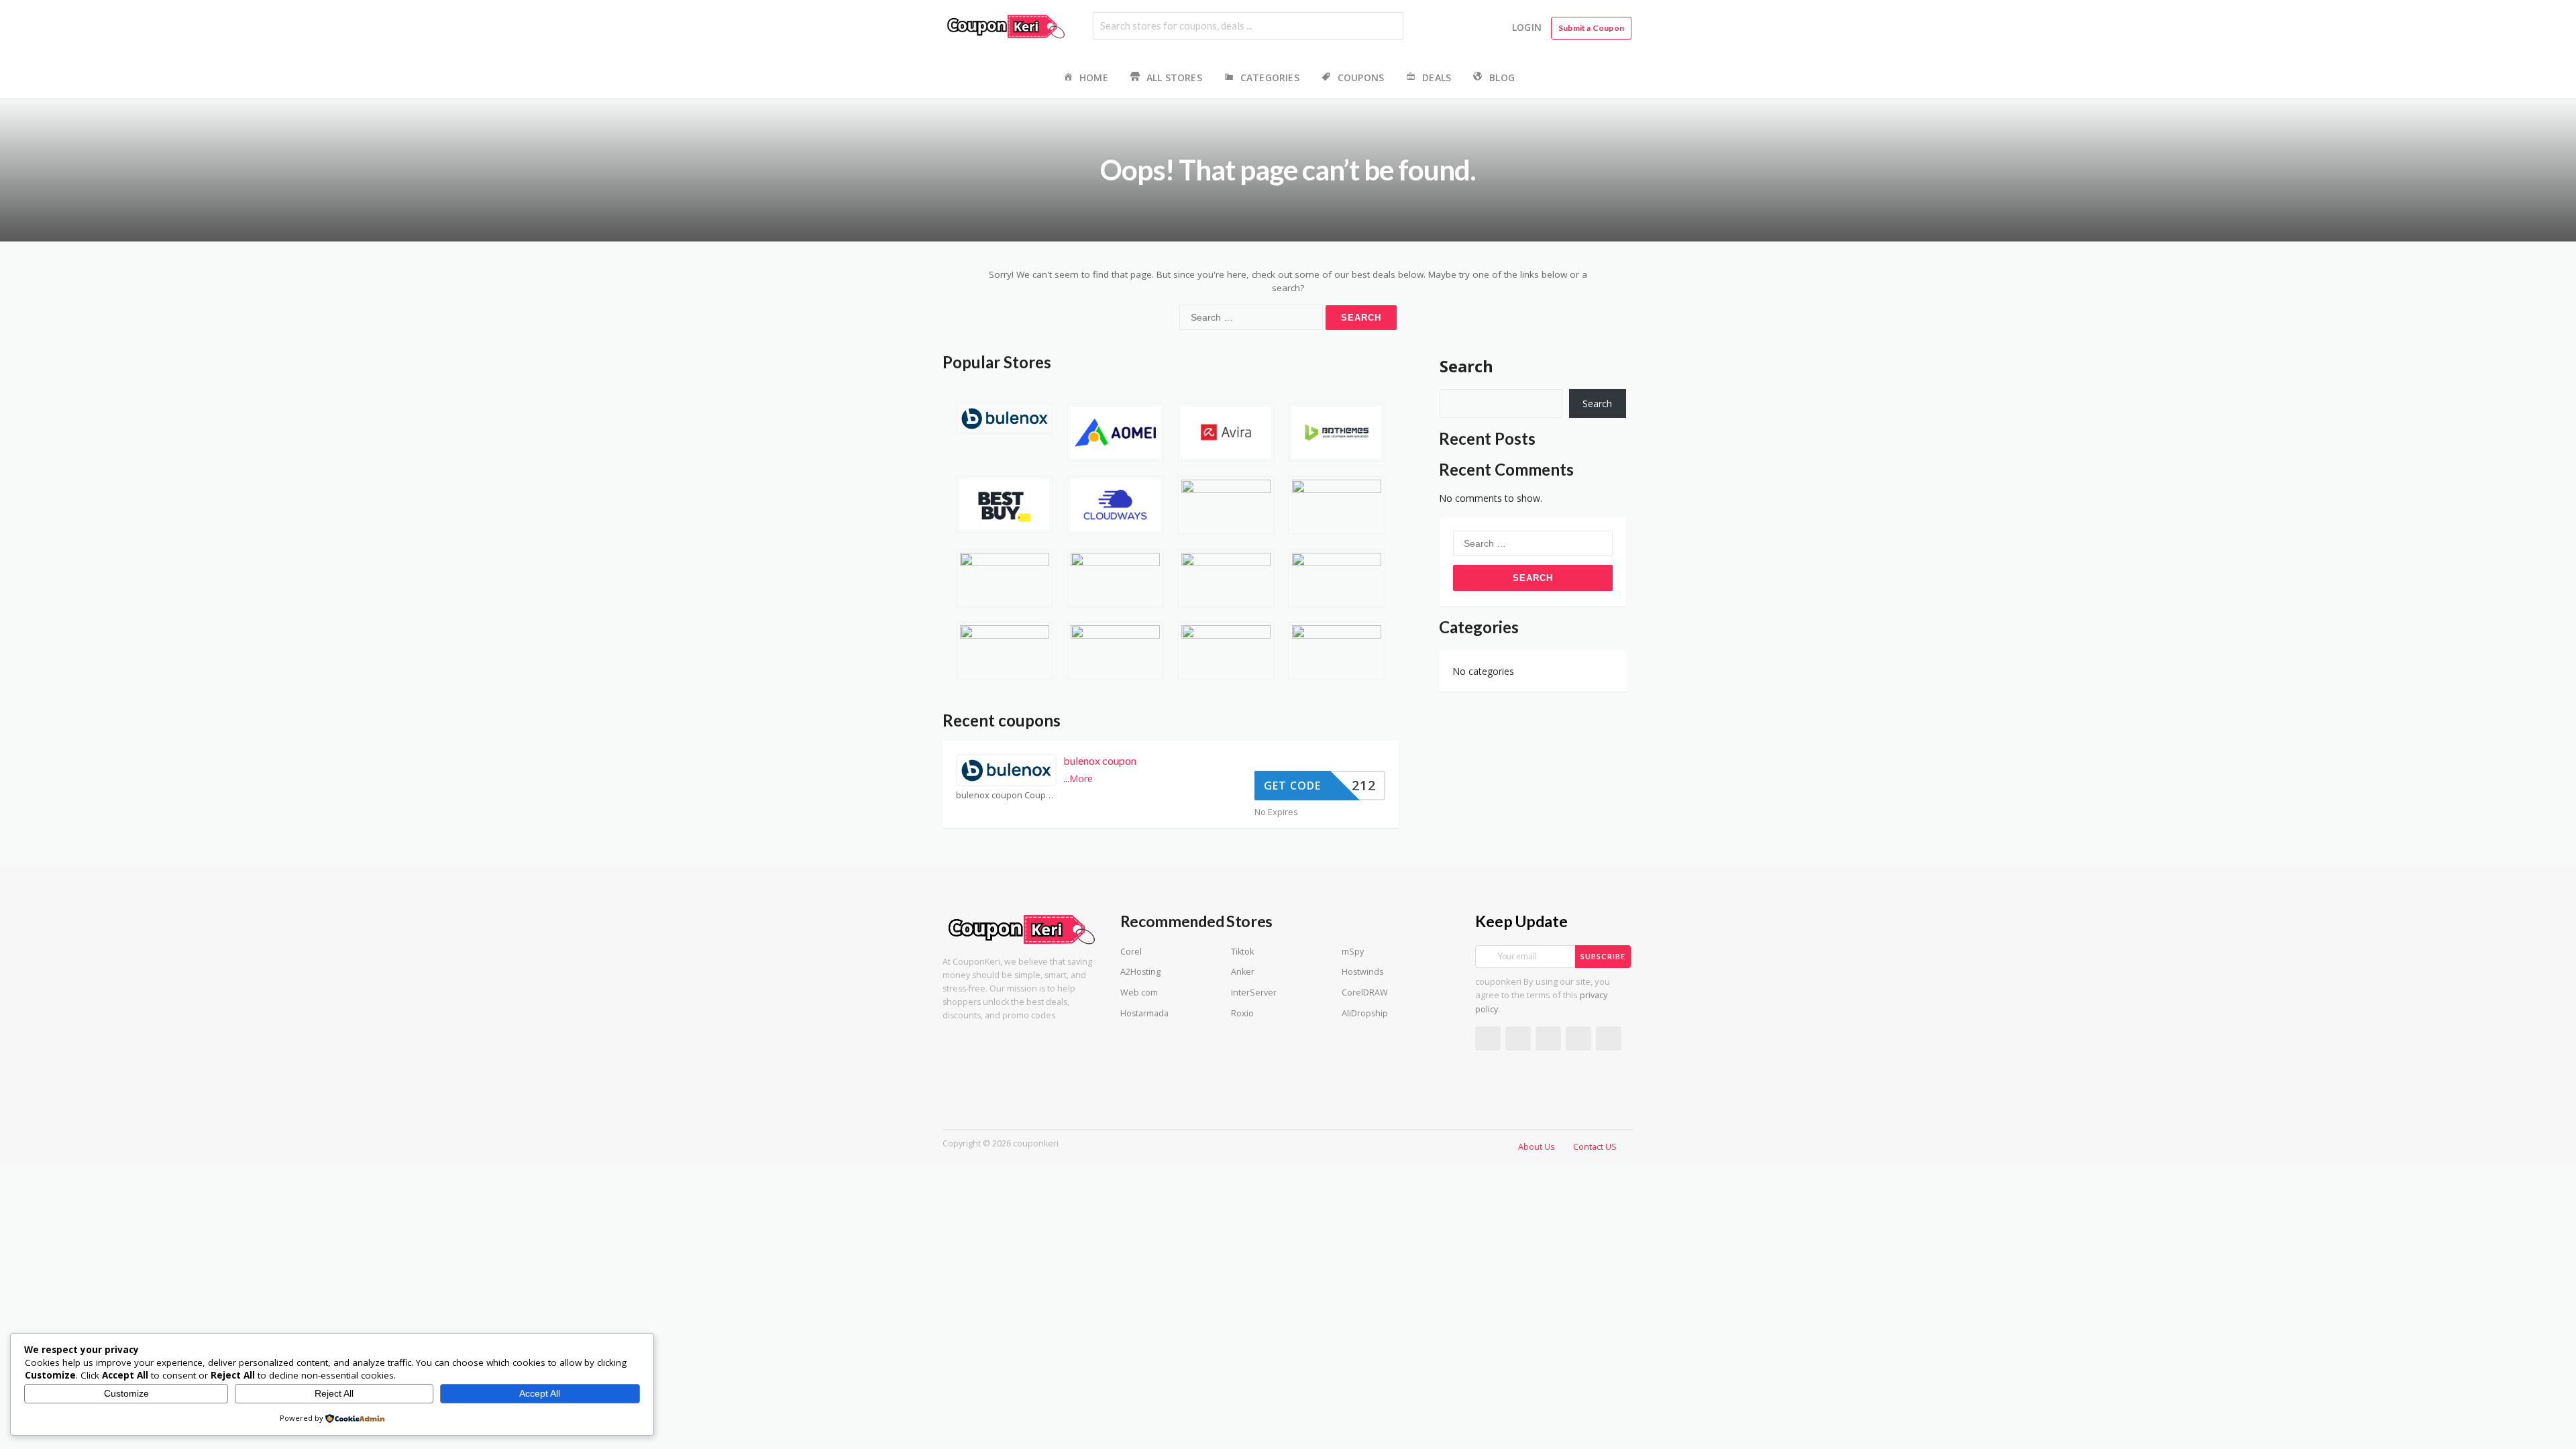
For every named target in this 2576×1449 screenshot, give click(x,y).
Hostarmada (1144, 1013)
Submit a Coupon (1591, 28)
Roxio (1242, 1013)
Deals (1437, 77)
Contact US (1595, 1147)
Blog (1502, 77)
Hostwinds (1362, 972)
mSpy (1353, 952)
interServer (1254, 992)
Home (1094, 77)
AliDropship (1365, 1013)
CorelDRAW (1365, 992)
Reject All (334, 1393)
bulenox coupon (1100, 760)
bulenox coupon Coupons (1006, 795)
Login (1527, 27)
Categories (1270, 77)
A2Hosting (1140, 972)
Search (1466, 366)
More (1081, 779)
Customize (126, 1393)
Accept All (540, 1393)
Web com (1139, 992)
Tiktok (1242, 952)
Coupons (1361, 77)
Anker (1243, 972)
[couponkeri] (1006, 25)
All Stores (1174, 77)
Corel (1131, 952)
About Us (1536, 1147)
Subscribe (1603, 956)
